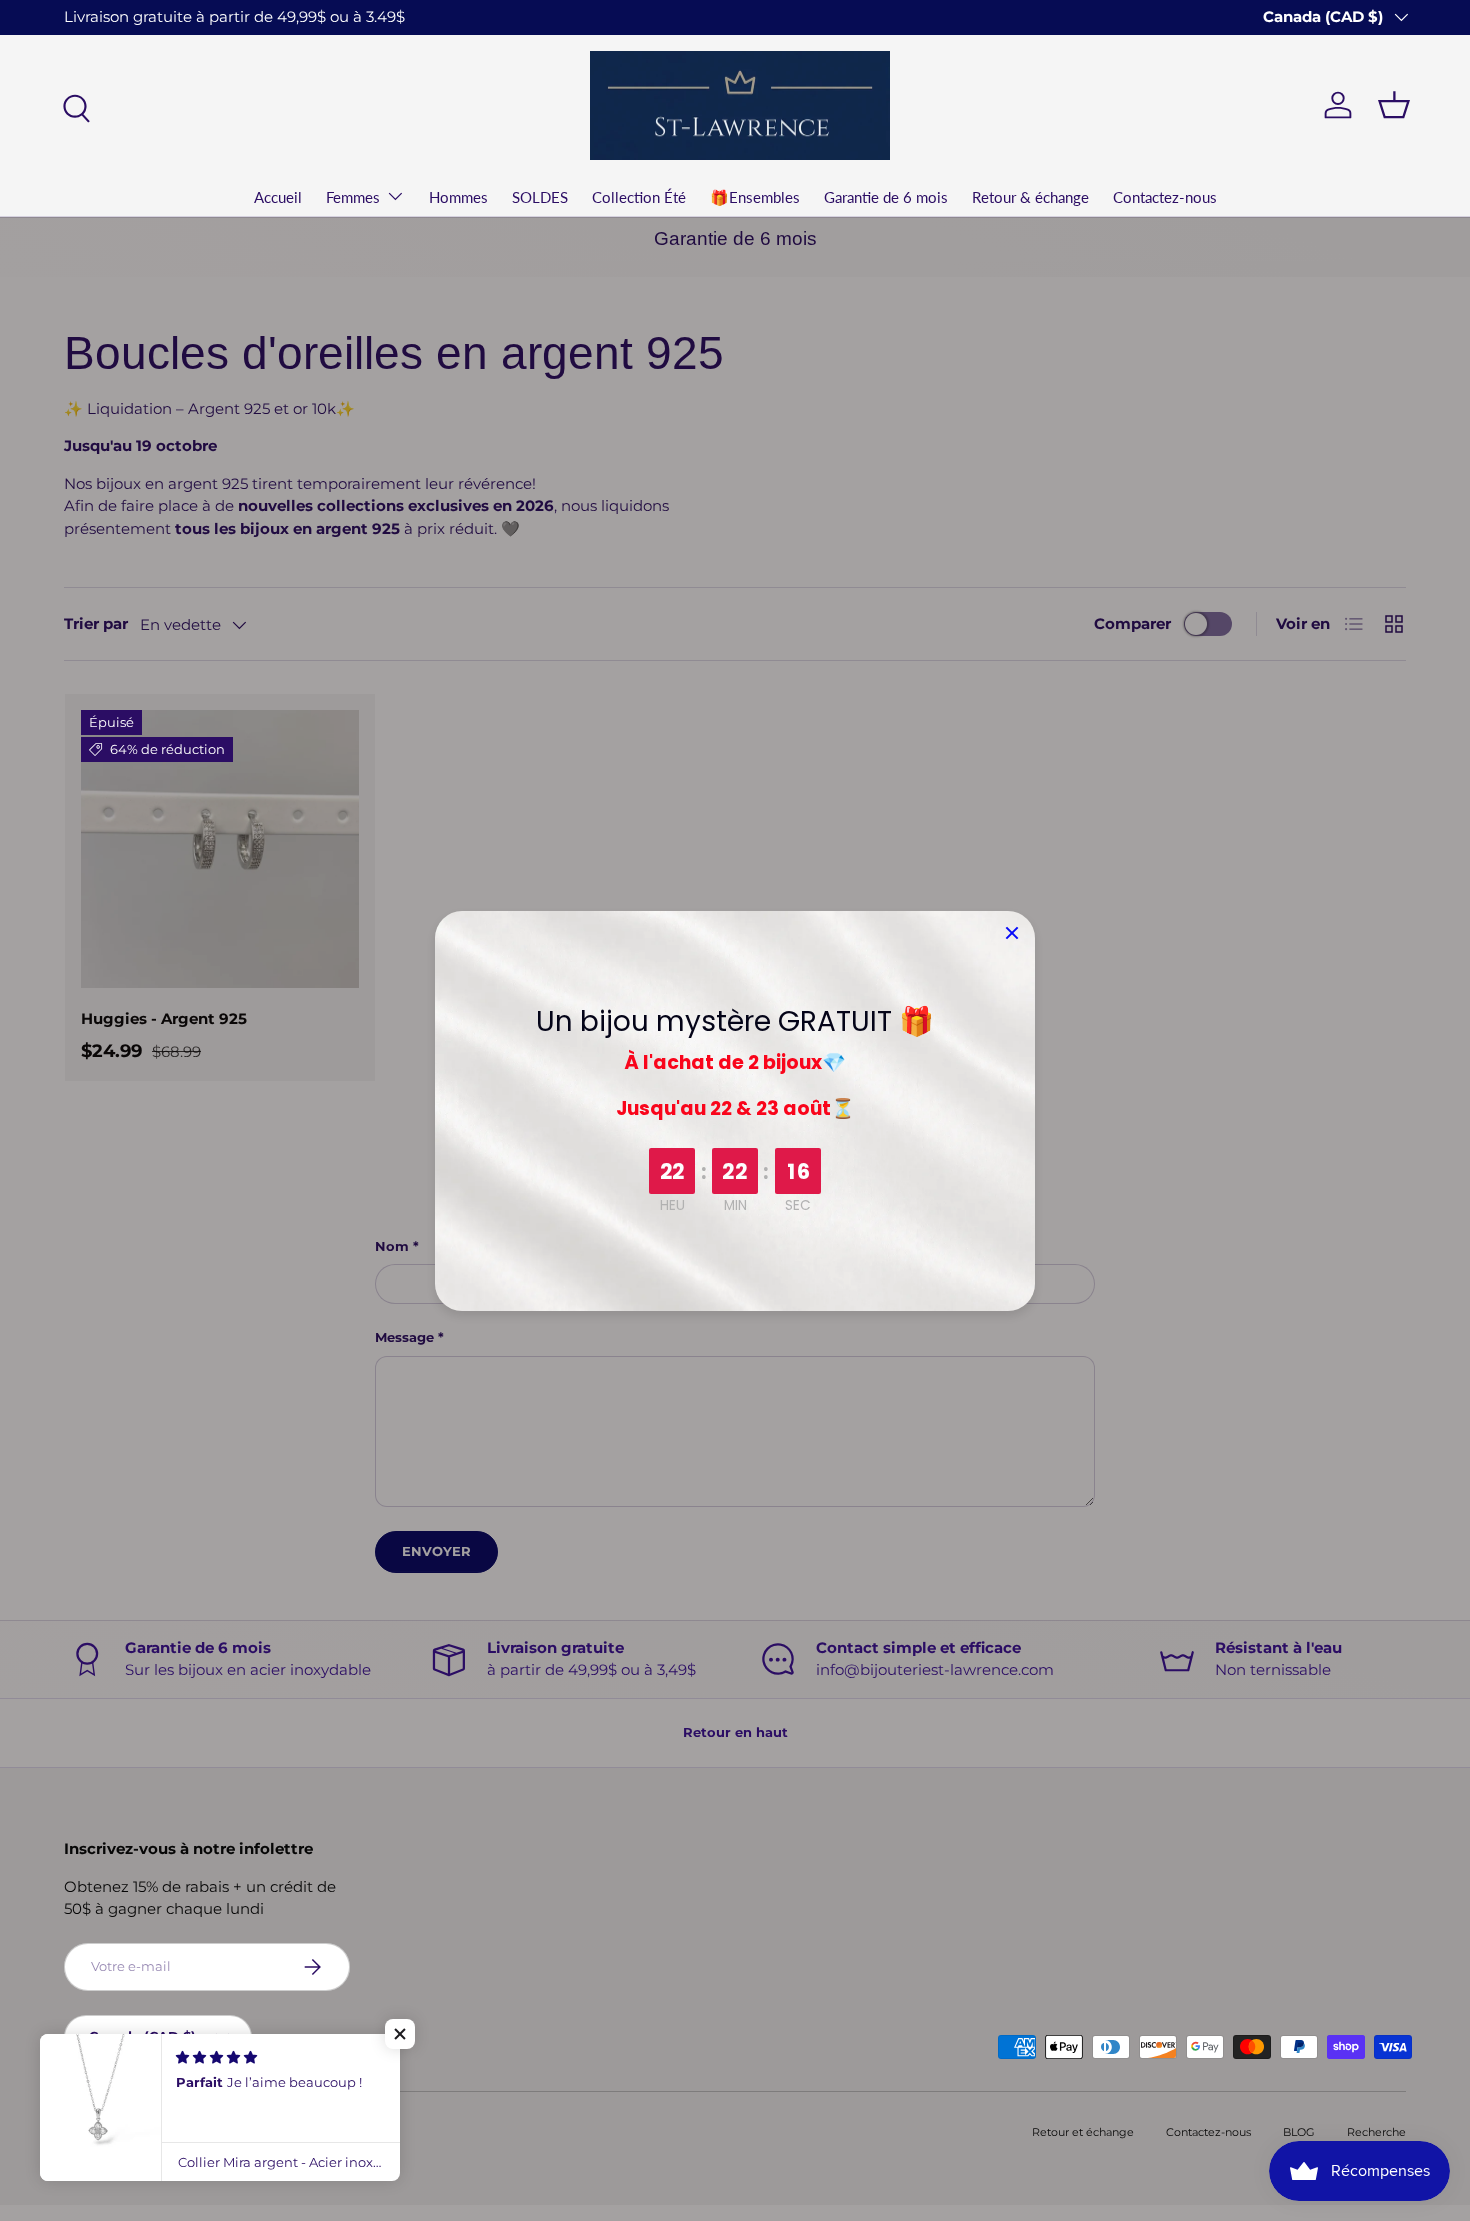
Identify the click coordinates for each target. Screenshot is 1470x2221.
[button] (400, 2034)
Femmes (353, 197)
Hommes (458, 197)
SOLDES (540, 197)
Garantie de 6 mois (886, 197)
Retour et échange (1083, 2132)
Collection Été (639, 197)
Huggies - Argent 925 (164, 1018)
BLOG (1299, 2132)
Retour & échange (1030, 197)
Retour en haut (735, 1732)
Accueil (278, 197)
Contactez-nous (1165, 197)
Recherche (1376, 2132)
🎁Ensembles (755, 197)
